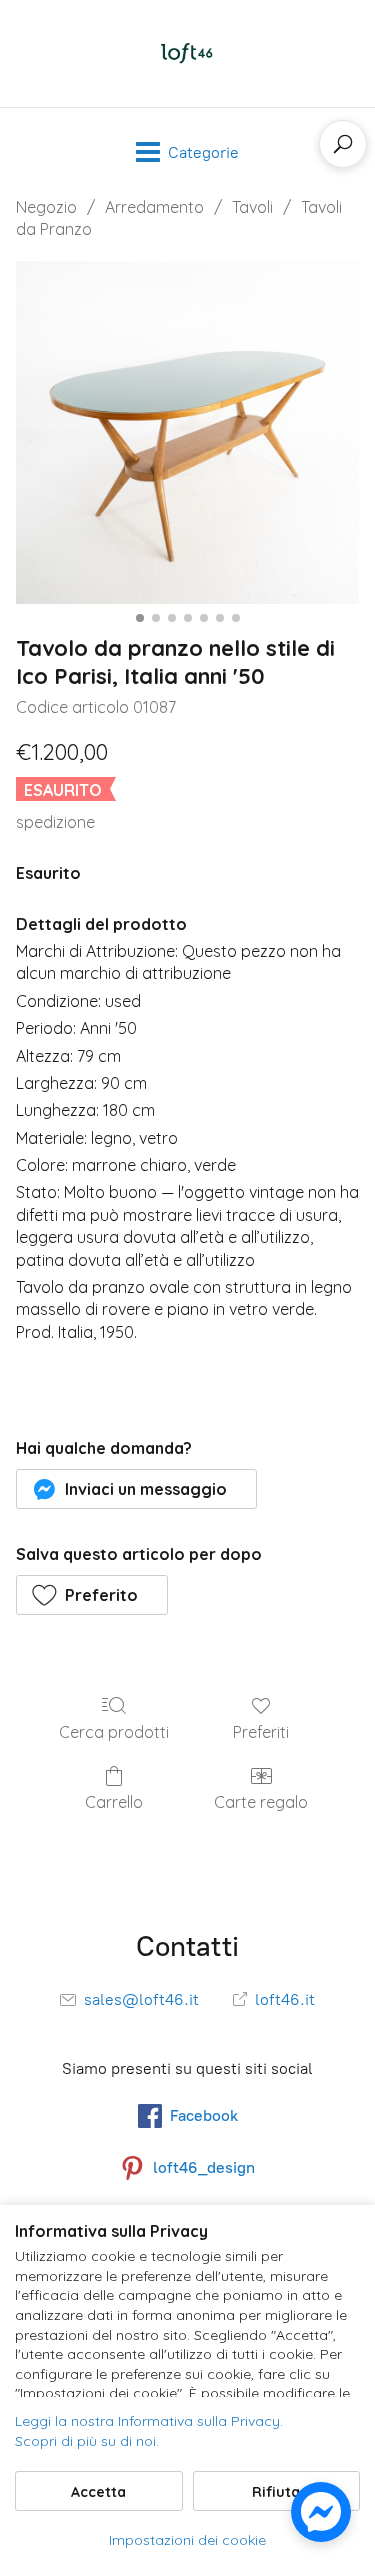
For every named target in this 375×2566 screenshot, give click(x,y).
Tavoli (252, 207)
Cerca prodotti (114, 1732)
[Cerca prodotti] (343, 144)
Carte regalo (261, 1802)
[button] (136, 1489)
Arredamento (154, 207)
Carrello (114, 1802)
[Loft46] (188, 53)
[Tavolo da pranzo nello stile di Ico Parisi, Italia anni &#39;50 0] (187, 432)
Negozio (46, 207)
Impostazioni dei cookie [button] (187, 2540)
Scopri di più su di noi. (87, 2441)
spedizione (55, 822)
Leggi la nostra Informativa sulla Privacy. (149, 2421)
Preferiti (261, 1732)
